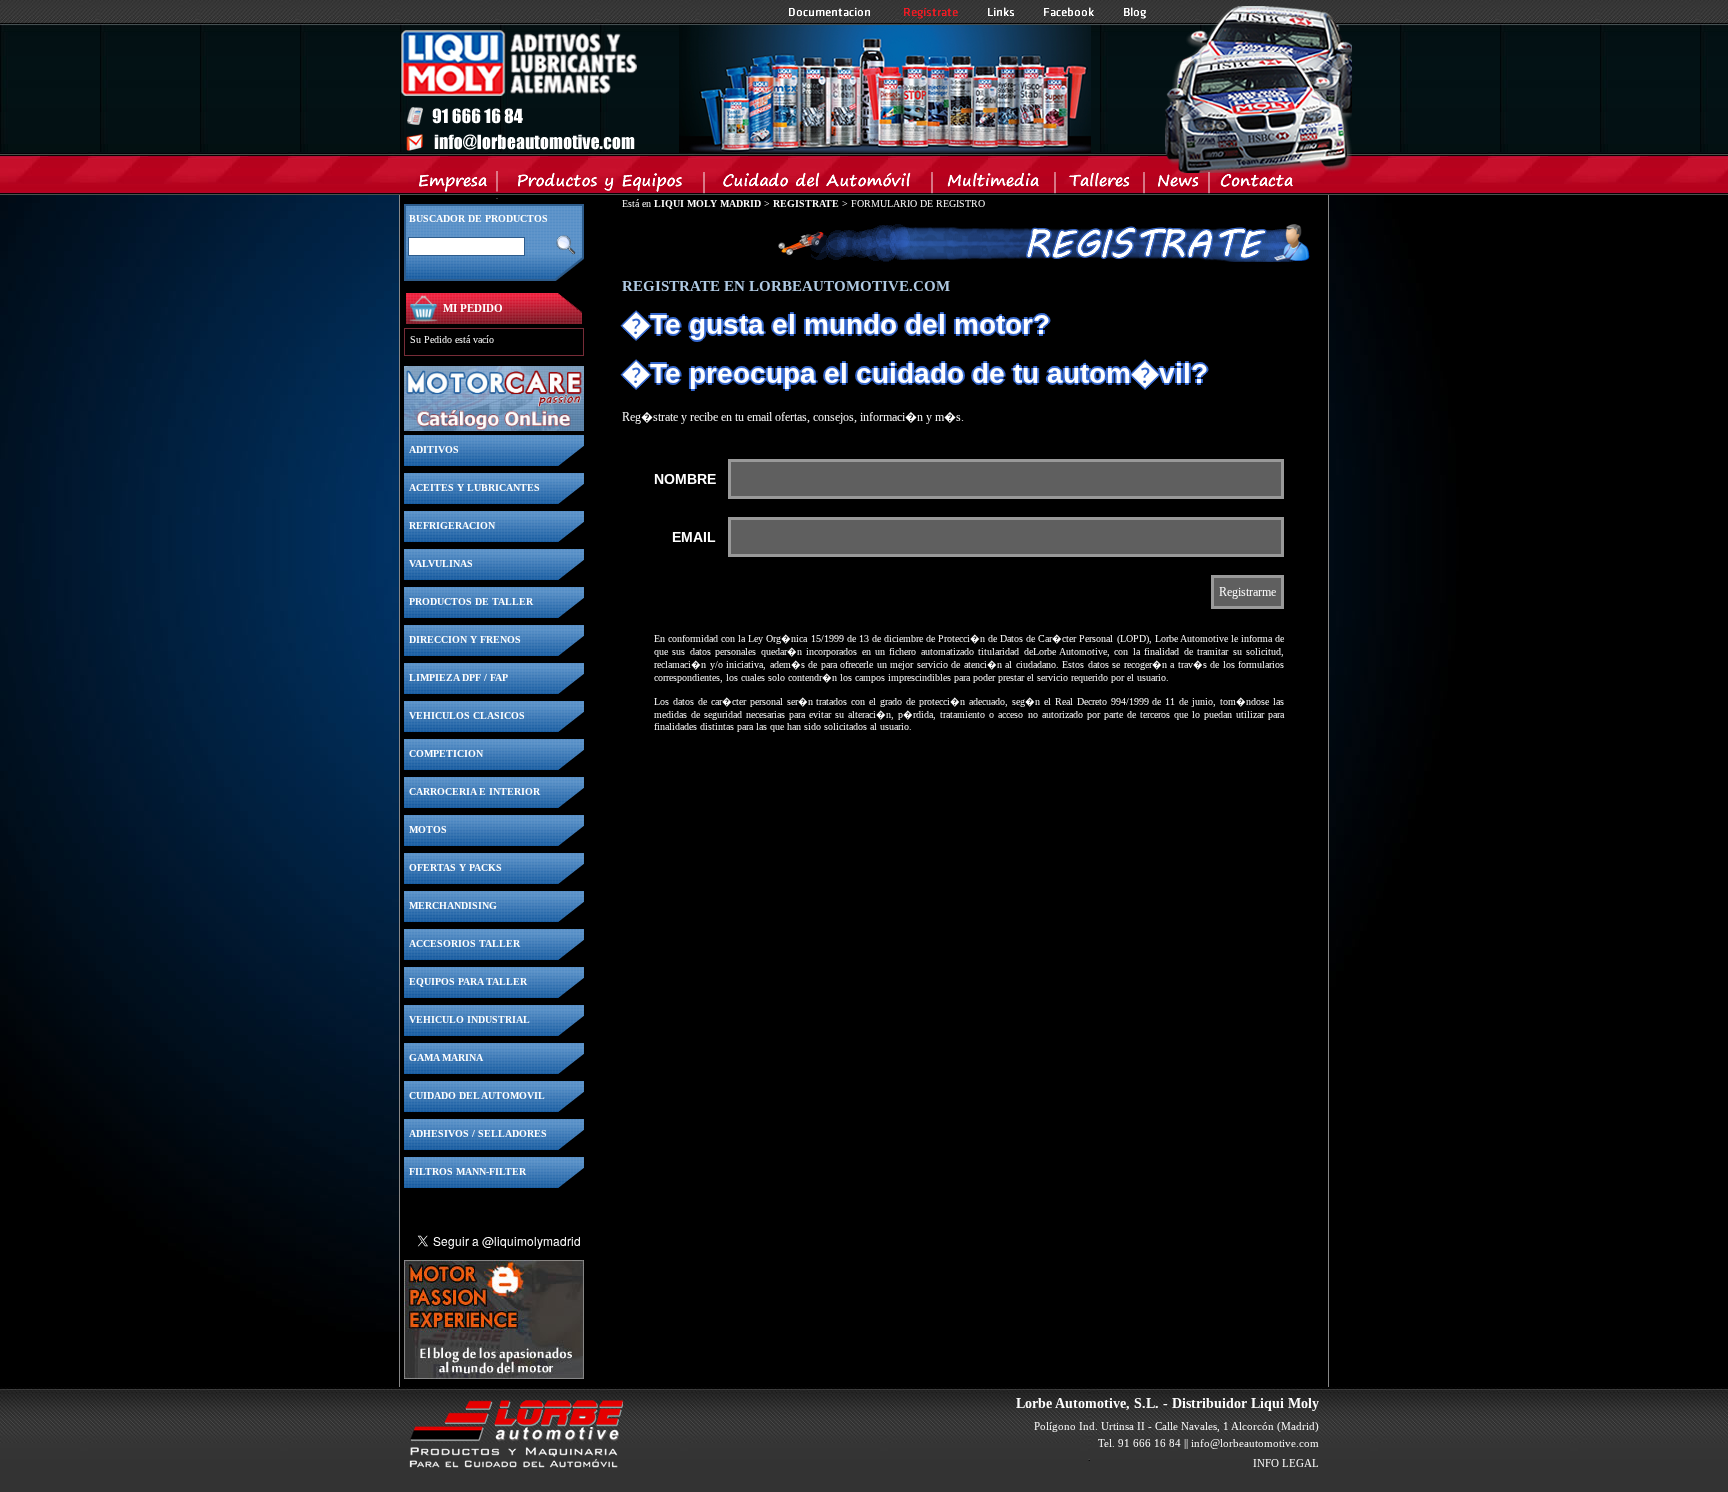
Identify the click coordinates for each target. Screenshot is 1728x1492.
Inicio (745, 89)
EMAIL (694, 537)
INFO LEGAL (1286, 1463)
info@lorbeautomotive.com (1255, 1443)
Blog (1135, 12)
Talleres (1100, 185)
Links (1001, 12)
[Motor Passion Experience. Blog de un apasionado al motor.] (494, 1373)
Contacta (1256, 185)
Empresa (453, 185)
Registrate (931, 12)
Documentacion (831, 12)
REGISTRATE (806, 203)
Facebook (1069, 12)
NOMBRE (685, 479)
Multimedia (994, 185)
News (1177, 185)
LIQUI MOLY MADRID (707, 203)
